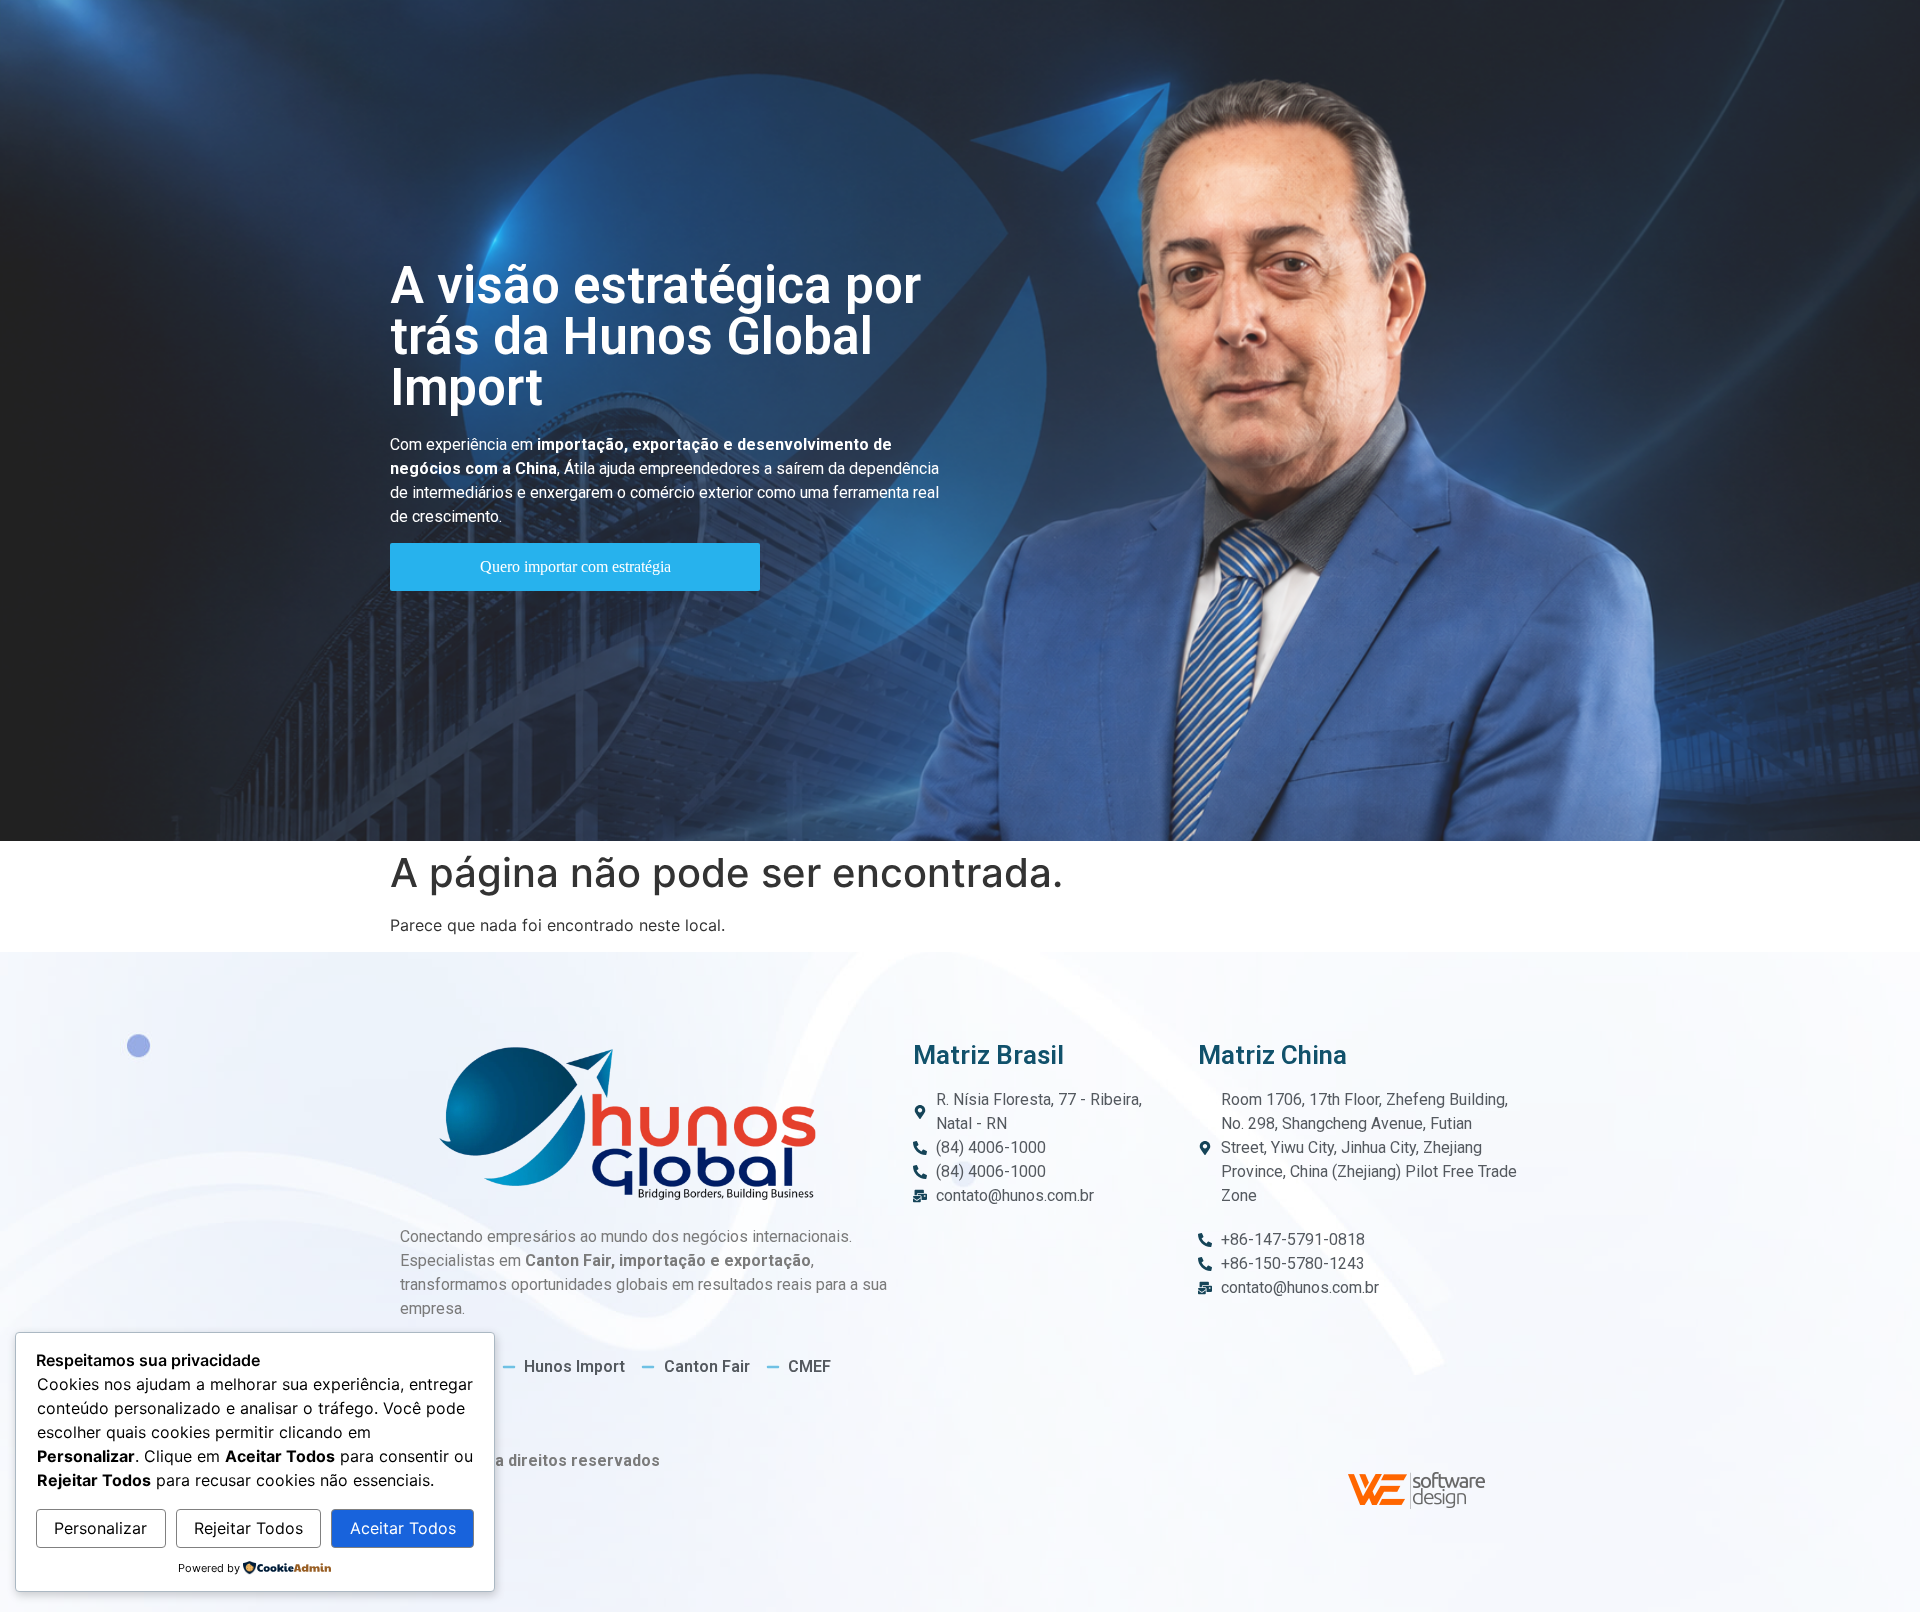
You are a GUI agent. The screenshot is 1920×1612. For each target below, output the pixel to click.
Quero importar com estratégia (575, 566)
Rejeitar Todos (248, 1528)
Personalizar (100, 1528)
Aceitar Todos (403, 1528)
